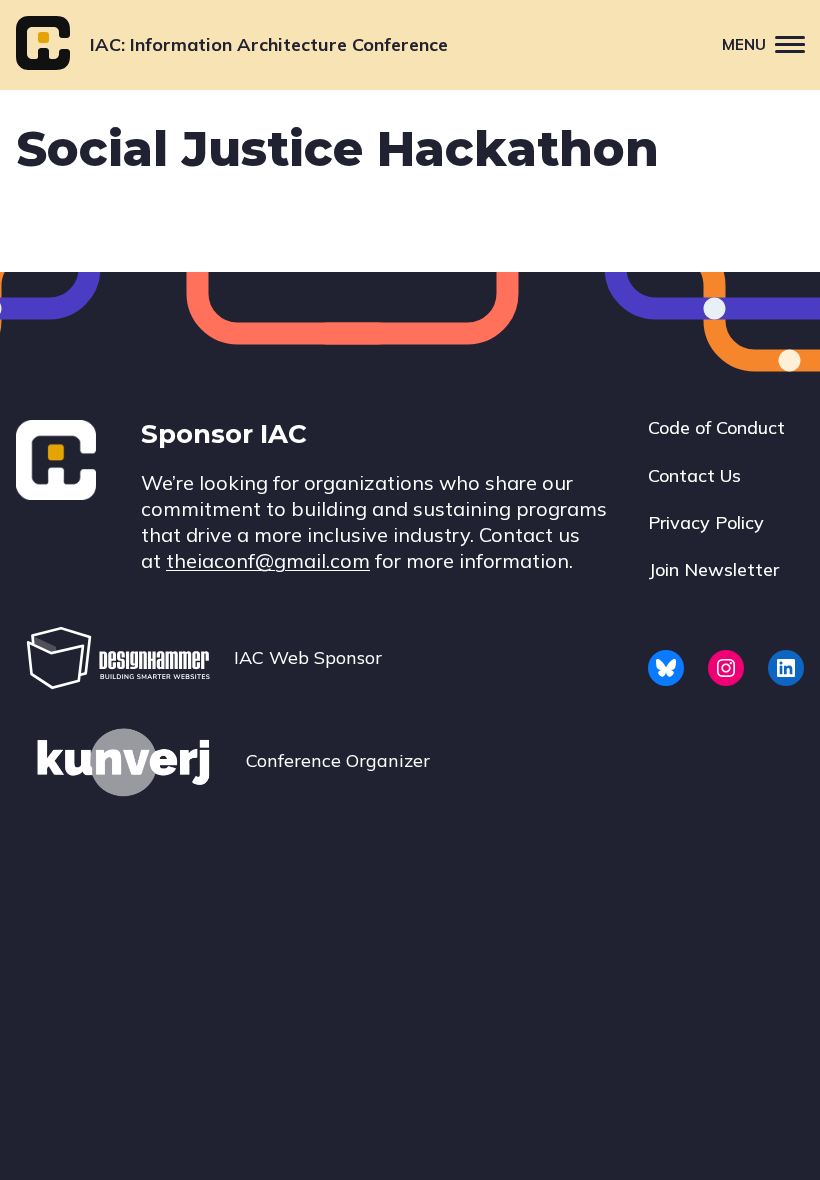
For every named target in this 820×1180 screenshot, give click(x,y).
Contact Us (694, 475)
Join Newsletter (713, 569)
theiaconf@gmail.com (268, 560)
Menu (744, 44)
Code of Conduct (716, 427)
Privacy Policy (706, 522)
